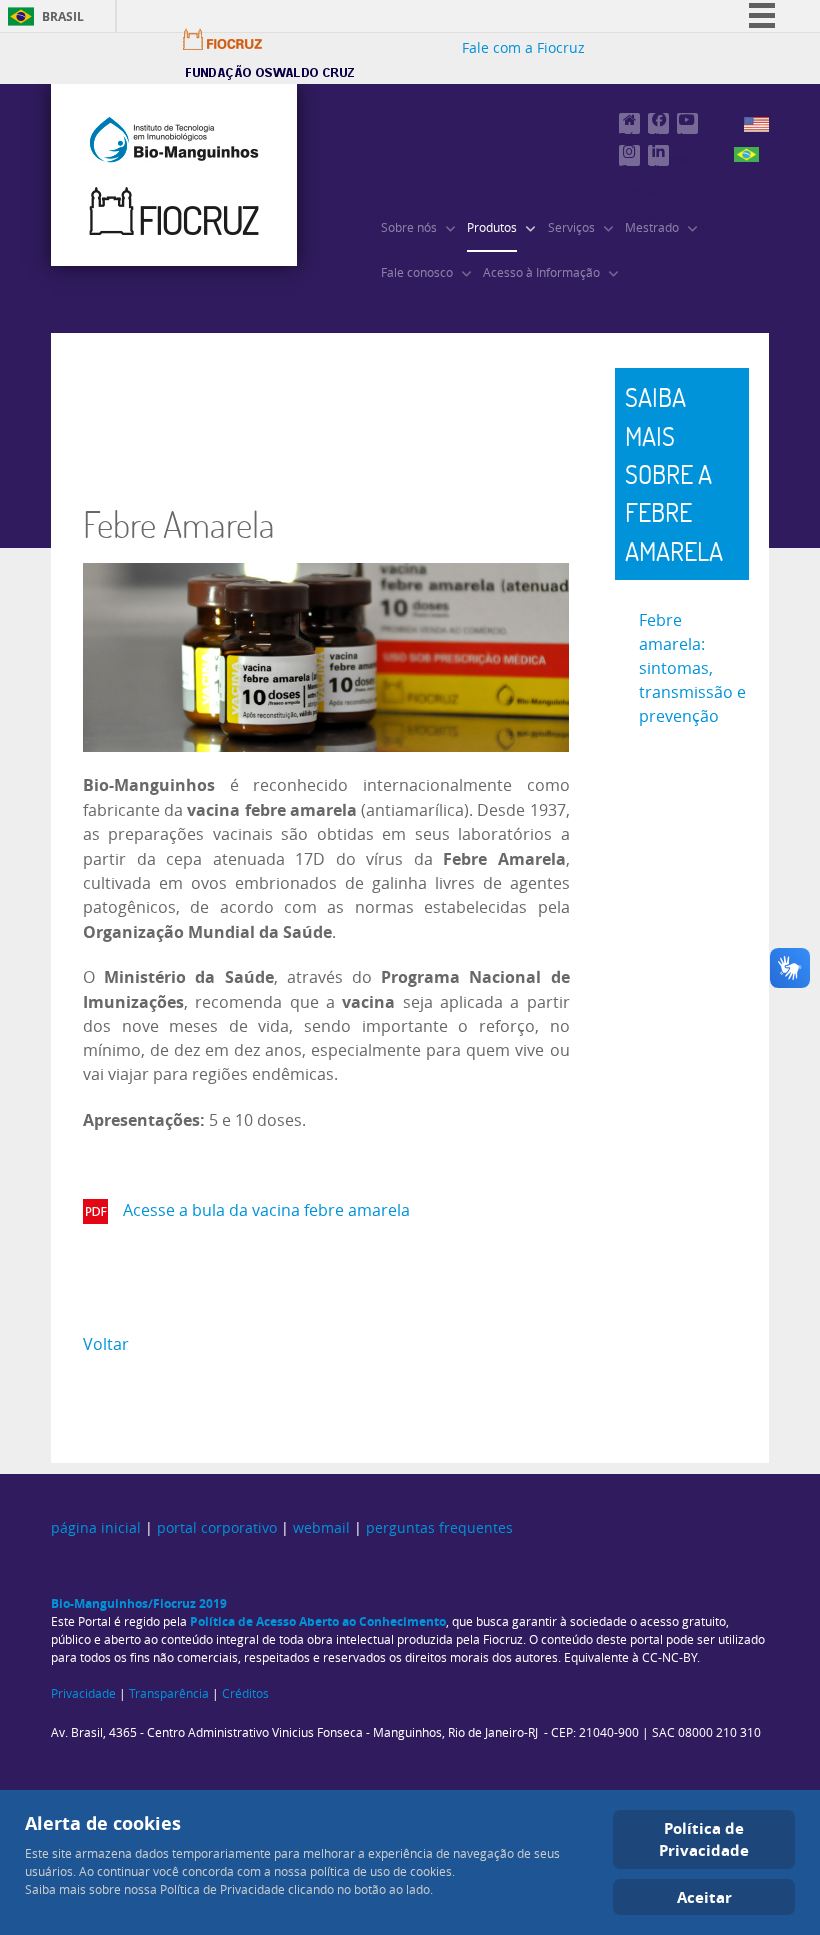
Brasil (63, 16)
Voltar (106, 1344)
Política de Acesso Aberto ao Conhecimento (318, 1621)
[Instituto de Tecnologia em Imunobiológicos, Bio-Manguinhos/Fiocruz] (174, 175)
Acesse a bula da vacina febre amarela (268, 1210)
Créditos (245, 1694)
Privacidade (83, 1694)
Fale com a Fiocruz (523, 48)
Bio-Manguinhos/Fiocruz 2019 (139, 1603)
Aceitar (704, 1897)
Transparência (169, 1694)
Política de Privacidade (704, 1839)
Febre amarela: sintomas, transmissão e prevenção (692, 668)
